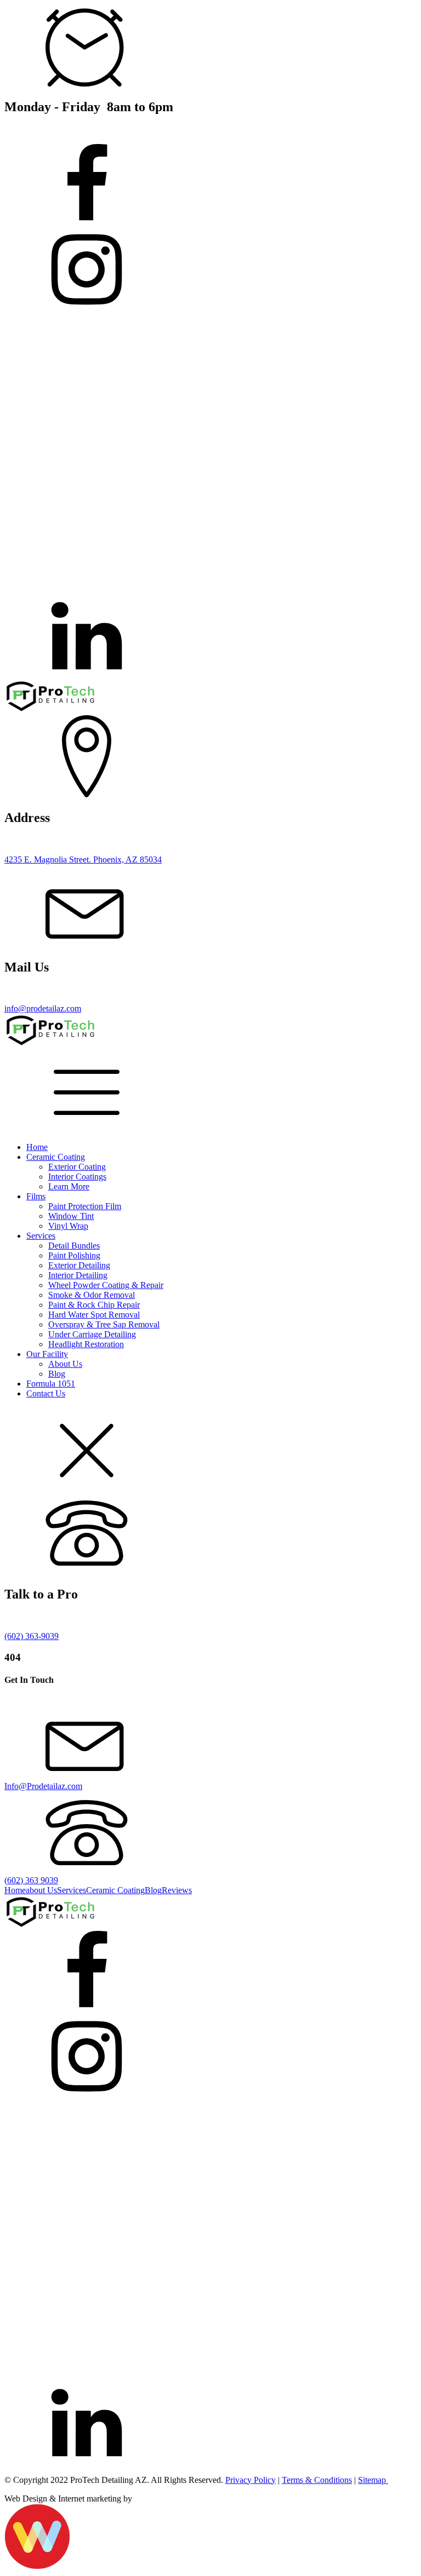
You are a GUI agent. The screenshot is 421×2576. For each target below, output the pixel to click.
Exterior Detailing (79, 1265)
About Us (65, 1364)
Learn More (69, 1186)
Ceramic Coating (56, 1157)
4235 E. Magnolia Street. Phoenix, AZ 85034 (83, 859)
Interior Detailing (78, 1275)
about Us (41, 1890)
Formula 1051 (51, 1384)
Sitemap (373, 2480)
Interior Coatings (77, 1177)
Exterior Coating (77, 1167)
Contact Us (46, 1393)
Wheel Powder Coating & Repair (106, 1285)
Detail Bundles (74, 1246)
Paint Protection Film (85, 1206)
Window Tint (71, 1216)
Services (41, 1236)
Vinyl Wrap (68, 1226)
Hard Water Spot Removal (94, 1315)
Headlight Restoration (86, 1344)
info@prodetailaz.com (43, 1008)
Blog (57, 1374)
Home (37, 1147)
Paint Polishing (74, 1255)
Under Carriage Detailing (92, 1334)
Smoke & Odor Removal (92, 1295)
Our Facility (47, 1354)
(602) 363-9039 (32, 1636)
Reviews (177, 1890)
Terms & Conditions (317, 2480)
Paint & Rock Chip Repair (94, 1305)
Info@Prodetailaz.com (43, 1786)
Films (36, 1196)
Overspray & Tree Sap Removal (104, 1324)
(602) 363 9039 (31, 1880)
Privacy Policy (251, 2480)
